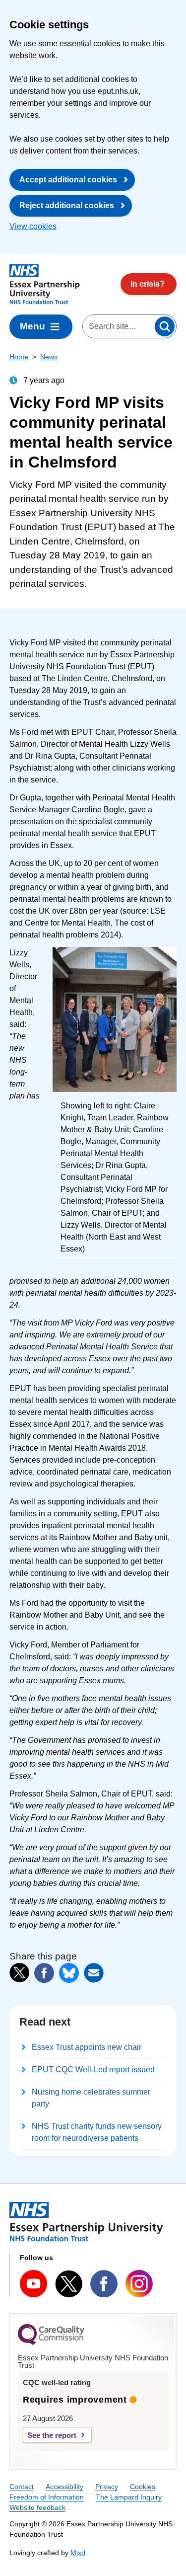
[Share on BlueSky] (69, 1973)
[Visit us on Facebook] (104, 2284)
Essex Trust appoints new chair (87, 2047)
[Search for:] (118, 326)
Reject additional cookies (67, 205)
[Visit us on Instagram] (139, 2284)
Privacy (107, 2487)
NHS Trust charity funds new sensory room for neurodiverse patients (97, 2132)
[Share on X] (19, 1973)
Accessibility (64, 2487)
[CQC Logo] (51, 2342)
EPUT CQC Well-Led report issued (93, 2069)
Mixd (78, 2553)
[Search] (165, 326)
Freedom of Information (47, 2497)
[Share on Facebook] (44, 1973)
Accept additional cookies (68, 180)
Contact (22, 2487)
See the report (52, 2435)
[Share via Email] (94, 1973)
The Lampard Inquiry (129, 2497)
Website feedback (37, 2507)
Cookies (143, 2487)
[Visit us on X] (69, 2284)
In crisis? (148, 284)
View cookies (33, 226)
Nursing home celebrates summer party (91, 2098)
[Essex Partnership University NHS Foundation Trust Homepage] (45, 284)
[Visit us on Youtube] (33, 2284)
